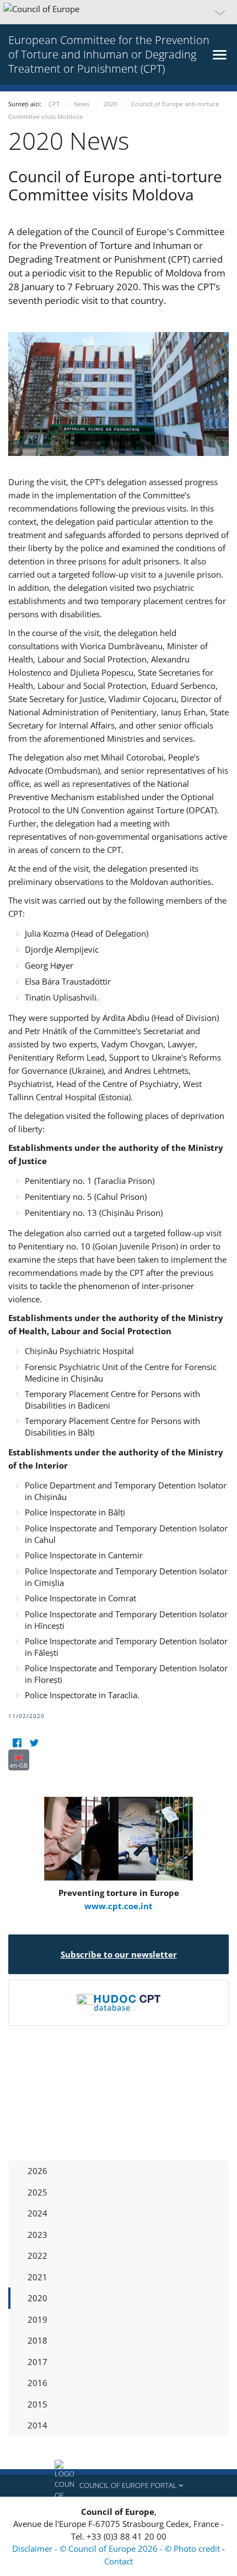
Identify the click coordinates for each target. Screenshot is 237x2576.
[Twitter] (34, 1743)
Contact (118, 2561)
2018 (37, 2340)
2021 (37, 2277)
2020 (37, 2298)
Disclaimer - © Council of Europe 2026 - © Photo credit (117, 2548)
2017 (37, 2362)
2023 (37, 2235)
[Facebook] (17, 1743)
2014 (37, 2425)
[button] (118, 12)
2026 (37, 2171)
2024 (37, 2213)
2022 (37, 2256)
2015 (37, 2404)
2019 (37, 2319)
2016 (37, 2383)
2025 (37, 2192)
